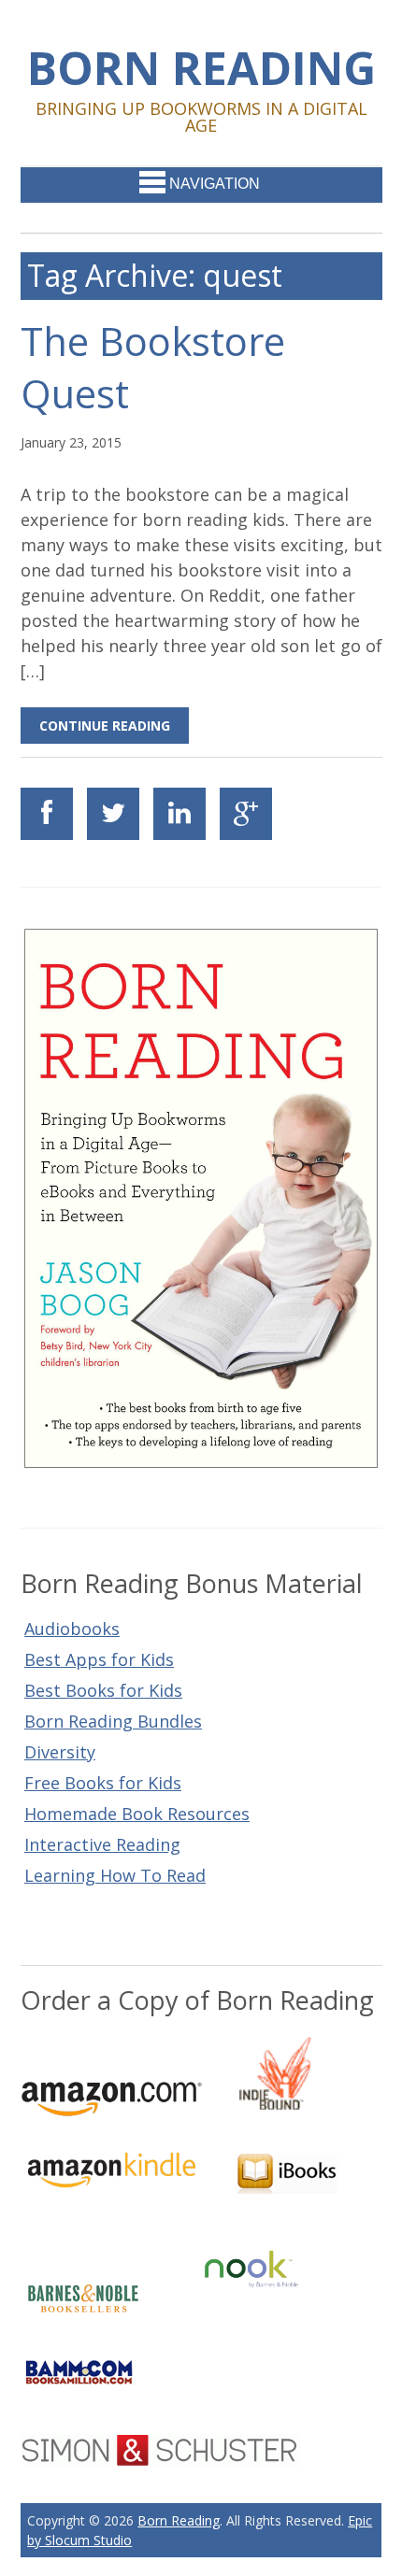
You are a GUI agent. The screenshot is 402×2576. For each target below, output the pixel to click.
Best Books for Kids (103, 1690)
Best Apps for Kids (99, 1659)
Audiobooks (72, 1629)
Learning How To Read (115, 1875)
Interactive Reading (102, 1844)
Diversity (60, 1752)
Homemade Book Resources (137, 1814)
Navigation (215, 184)
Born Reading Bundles (113, 1721)
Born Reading (201, 67)
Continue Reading (105, 726)
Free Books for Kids (103, 1783)
